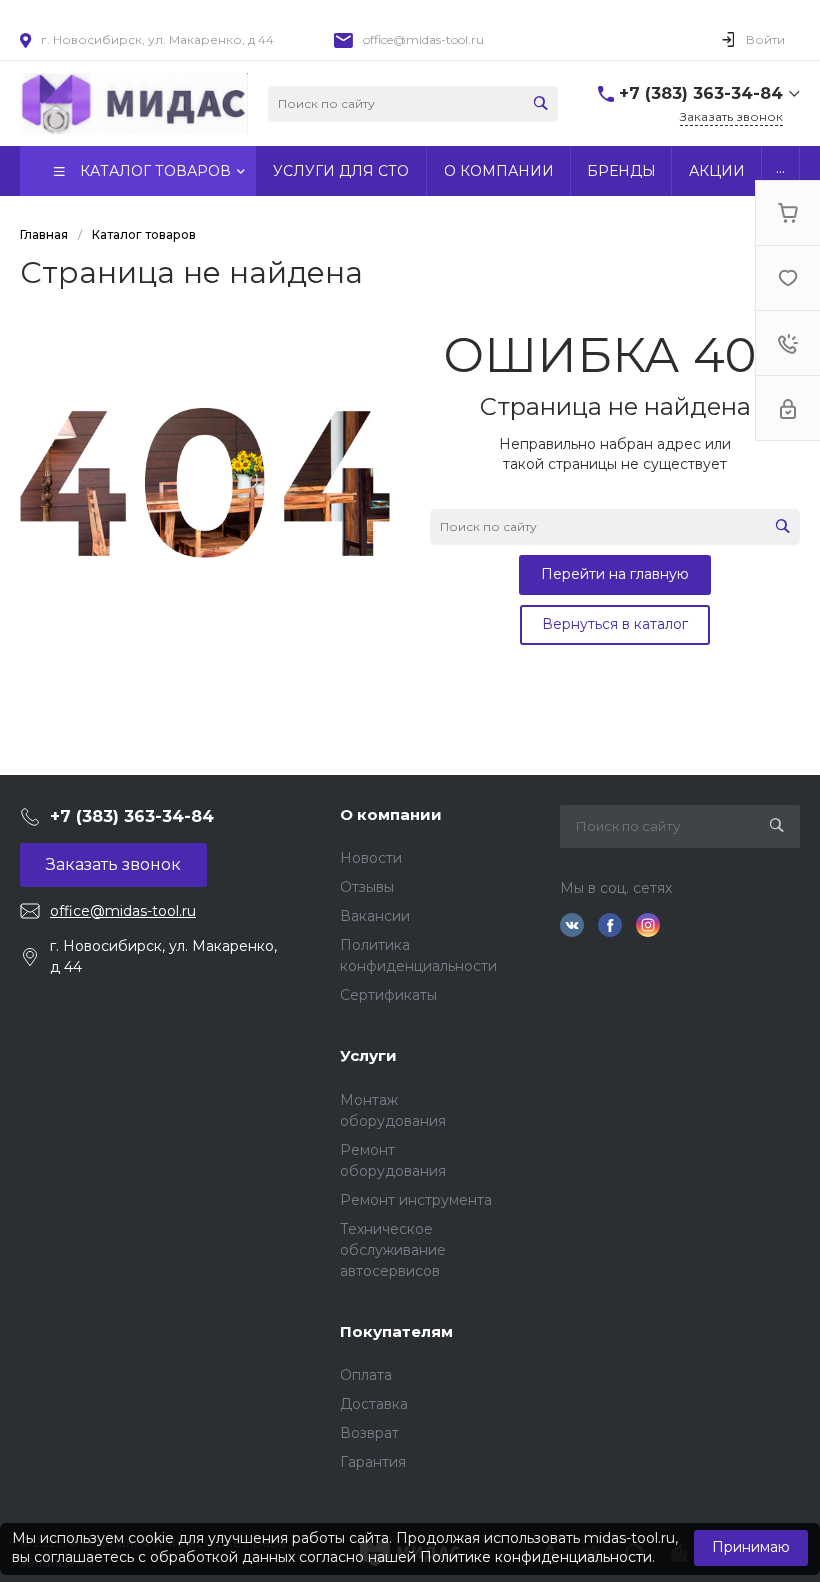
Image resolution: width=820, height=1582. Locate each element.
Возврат (369, 1433)
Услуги (368, 1055)
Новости (371, 858)
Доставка (374, 1404)
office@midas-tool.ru (423, 39)
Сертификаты (388, 995)
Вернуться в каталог (615, 624)
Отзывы (367, 887)
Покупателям (396, 1331)
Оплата (366, 1375)
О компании (391, 814)
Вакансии (375, 916)
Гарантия (373, 1462)
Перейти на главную (615, 574)
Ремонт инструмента (416, 1200)
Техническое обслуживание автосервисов (393, 1250)
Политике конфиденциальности (536, 1557)
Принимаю (751, 1547)
